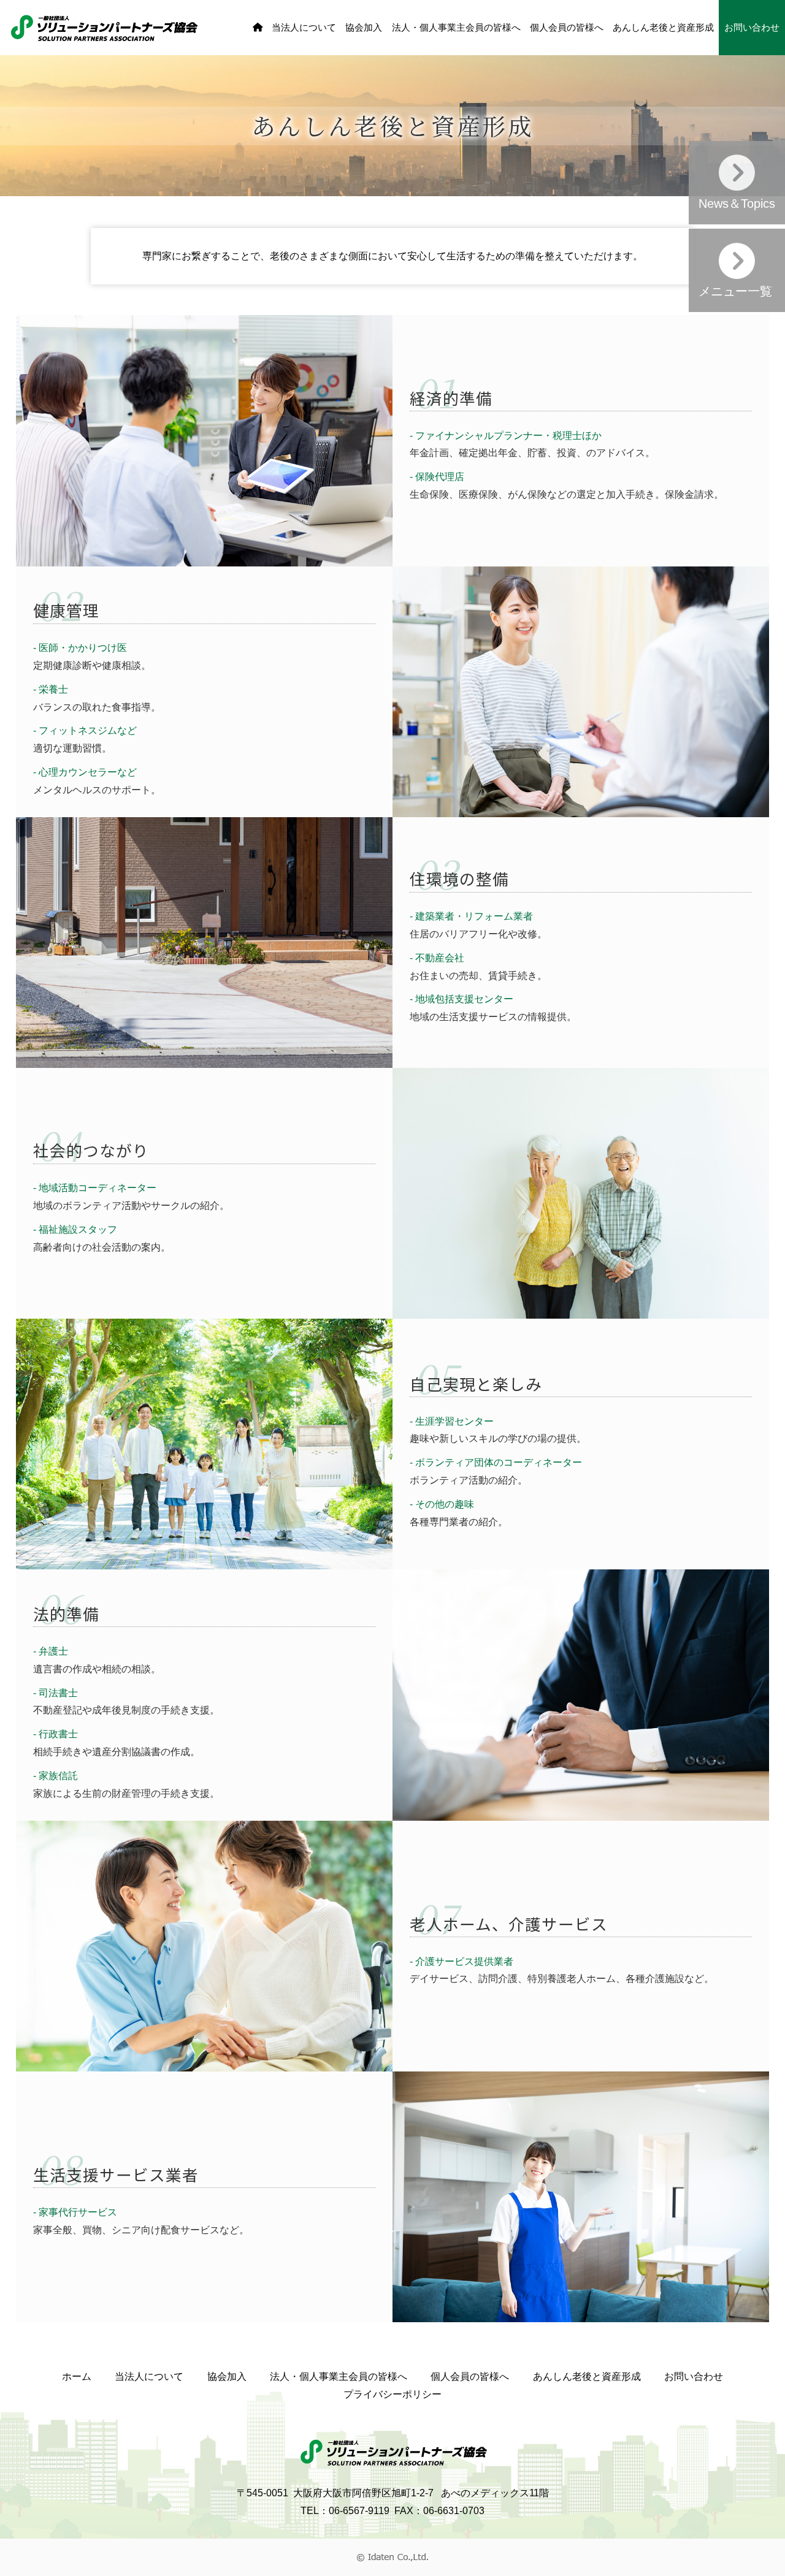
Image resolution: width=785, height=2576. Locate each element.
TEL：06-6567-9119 (345, 2511)
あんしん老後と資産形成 (663, 28)
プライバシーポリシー (392, 2394)
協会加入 (364, 28)
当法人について (304, 28)
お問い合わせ (752, 28)
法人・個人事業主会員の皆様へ (456, 28)
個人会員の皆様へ (567, 28)
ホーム (77, 2376)
